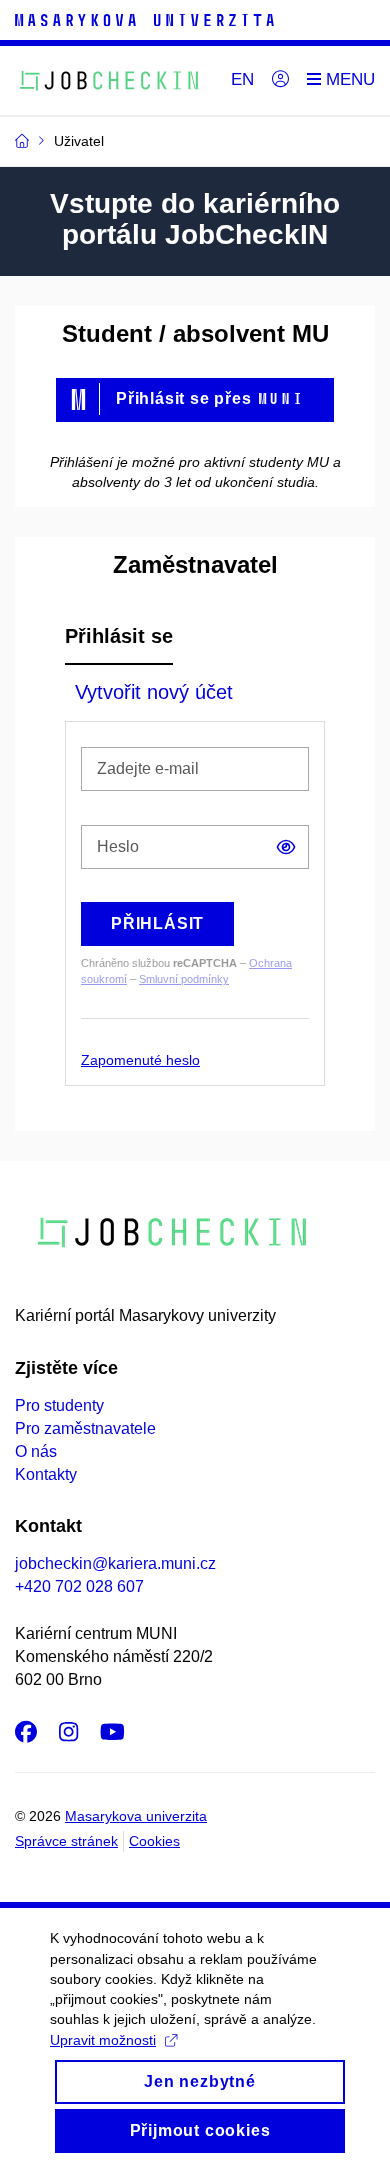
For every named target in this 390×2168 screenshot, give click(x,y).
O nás (36, 1451)
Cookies (154, 1841)
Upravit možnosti (103, 2040)
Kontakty (46, 1474)
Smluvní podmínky (184, 979)
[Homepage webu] (111, 81)
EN (242, 79)
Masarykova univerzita (136, 1816)
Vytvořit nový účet (154, 692)
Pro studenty (59, 1405)
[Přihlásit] (280, 80)
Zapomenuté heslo (140, 1060)
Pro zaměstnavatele (85, 1428)
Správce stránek (66, 1841)
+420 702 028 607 (79, 1586)
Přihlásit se (119, 636)
